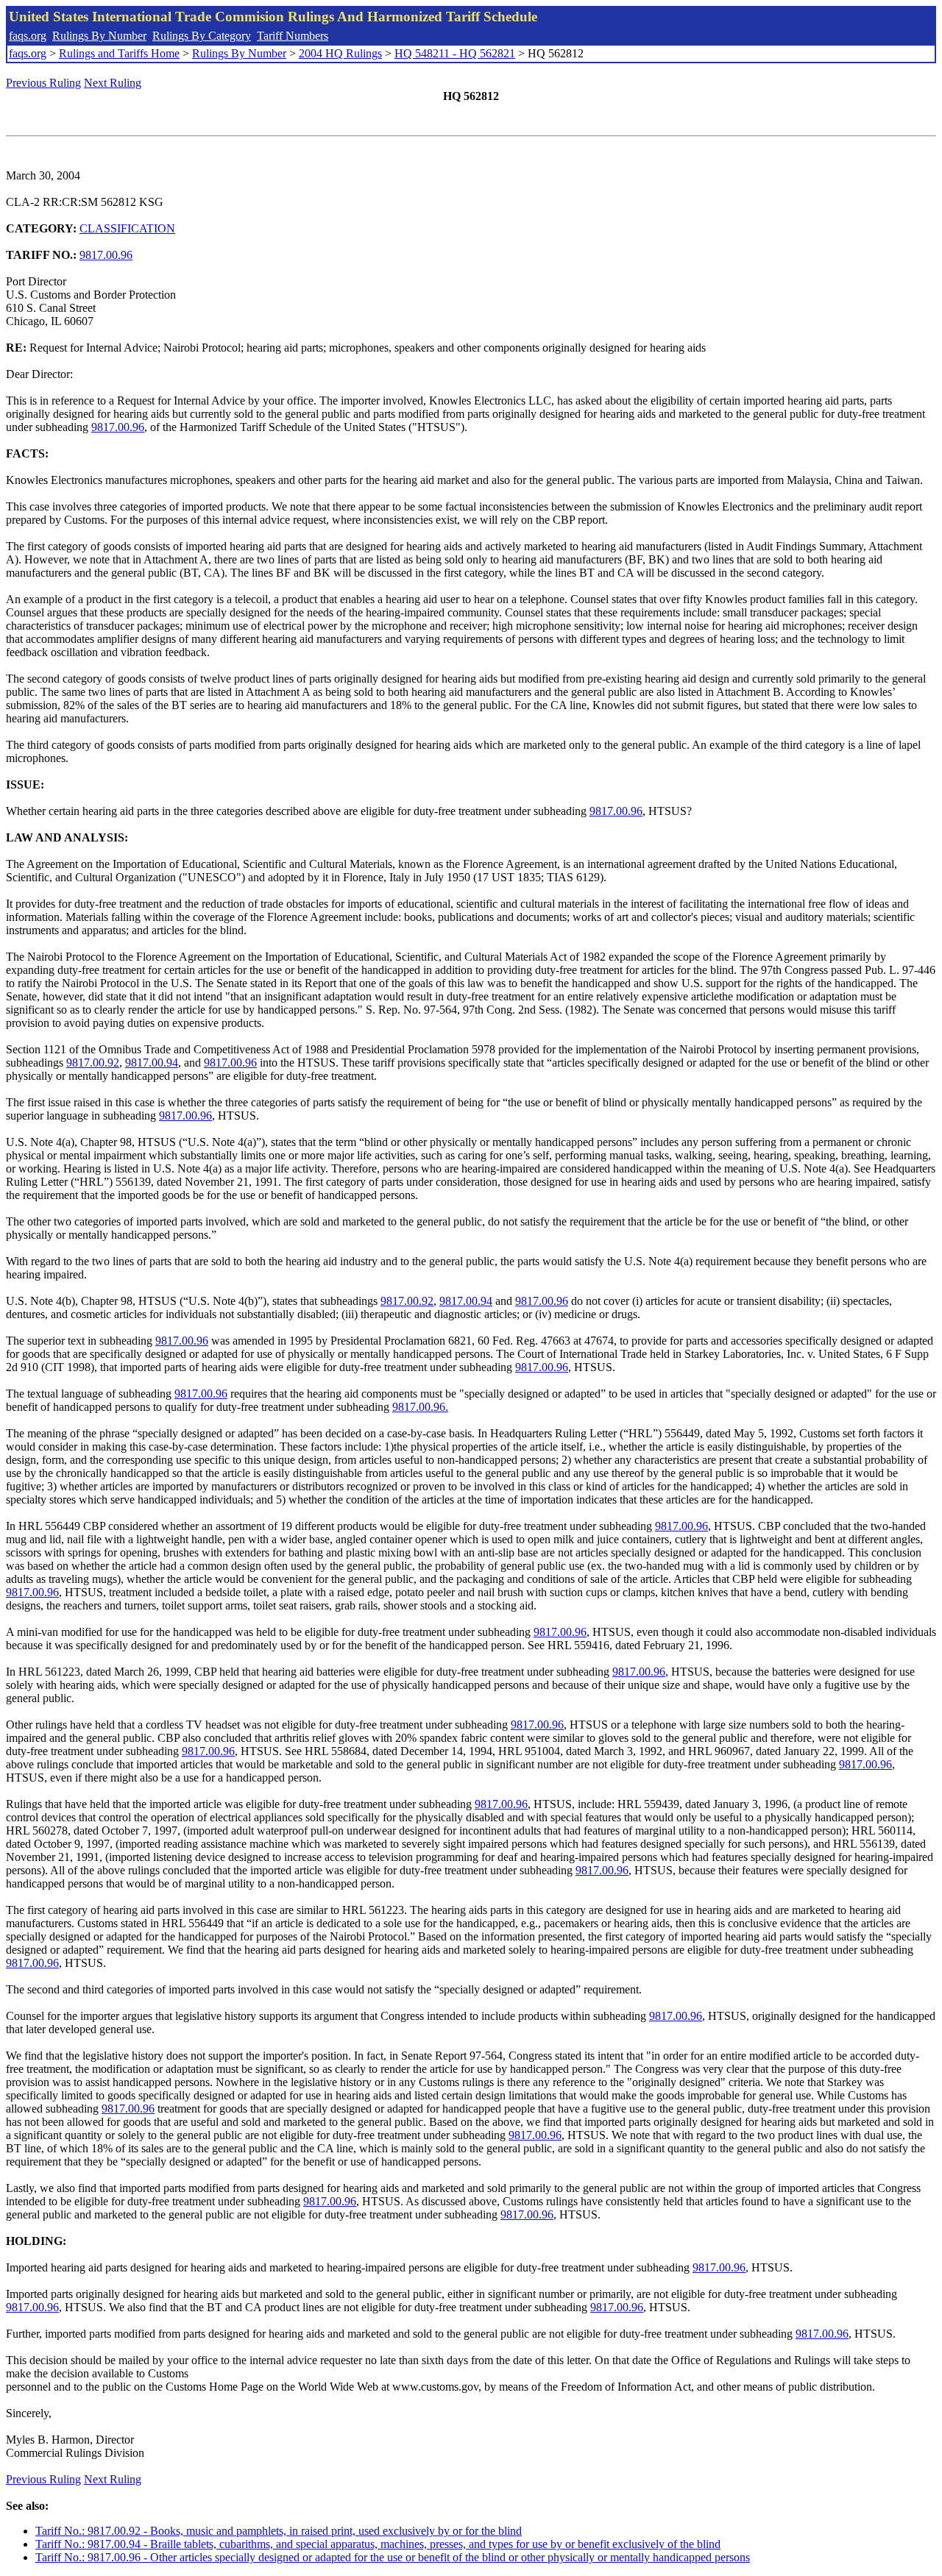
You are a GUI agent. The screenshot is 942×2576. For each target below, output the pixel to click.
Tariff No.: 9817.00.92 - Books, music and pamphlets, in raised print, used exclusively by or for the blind (279, 2531)
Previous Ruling (43, 83)
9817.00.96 (106, 255)
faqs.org (28, 36)
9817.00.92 (93, 1063)
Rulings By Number (99, 36)
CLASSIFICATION (127, 228)
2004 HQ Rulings (340, 53)
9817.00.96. (420, 1407)
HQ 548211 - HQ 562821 (455, 53)
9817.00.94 (152, 1063)
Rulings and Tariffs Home (119, 53)
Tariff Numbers (293, 36)
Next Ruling (113, 83)
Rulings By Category (202, 36)
